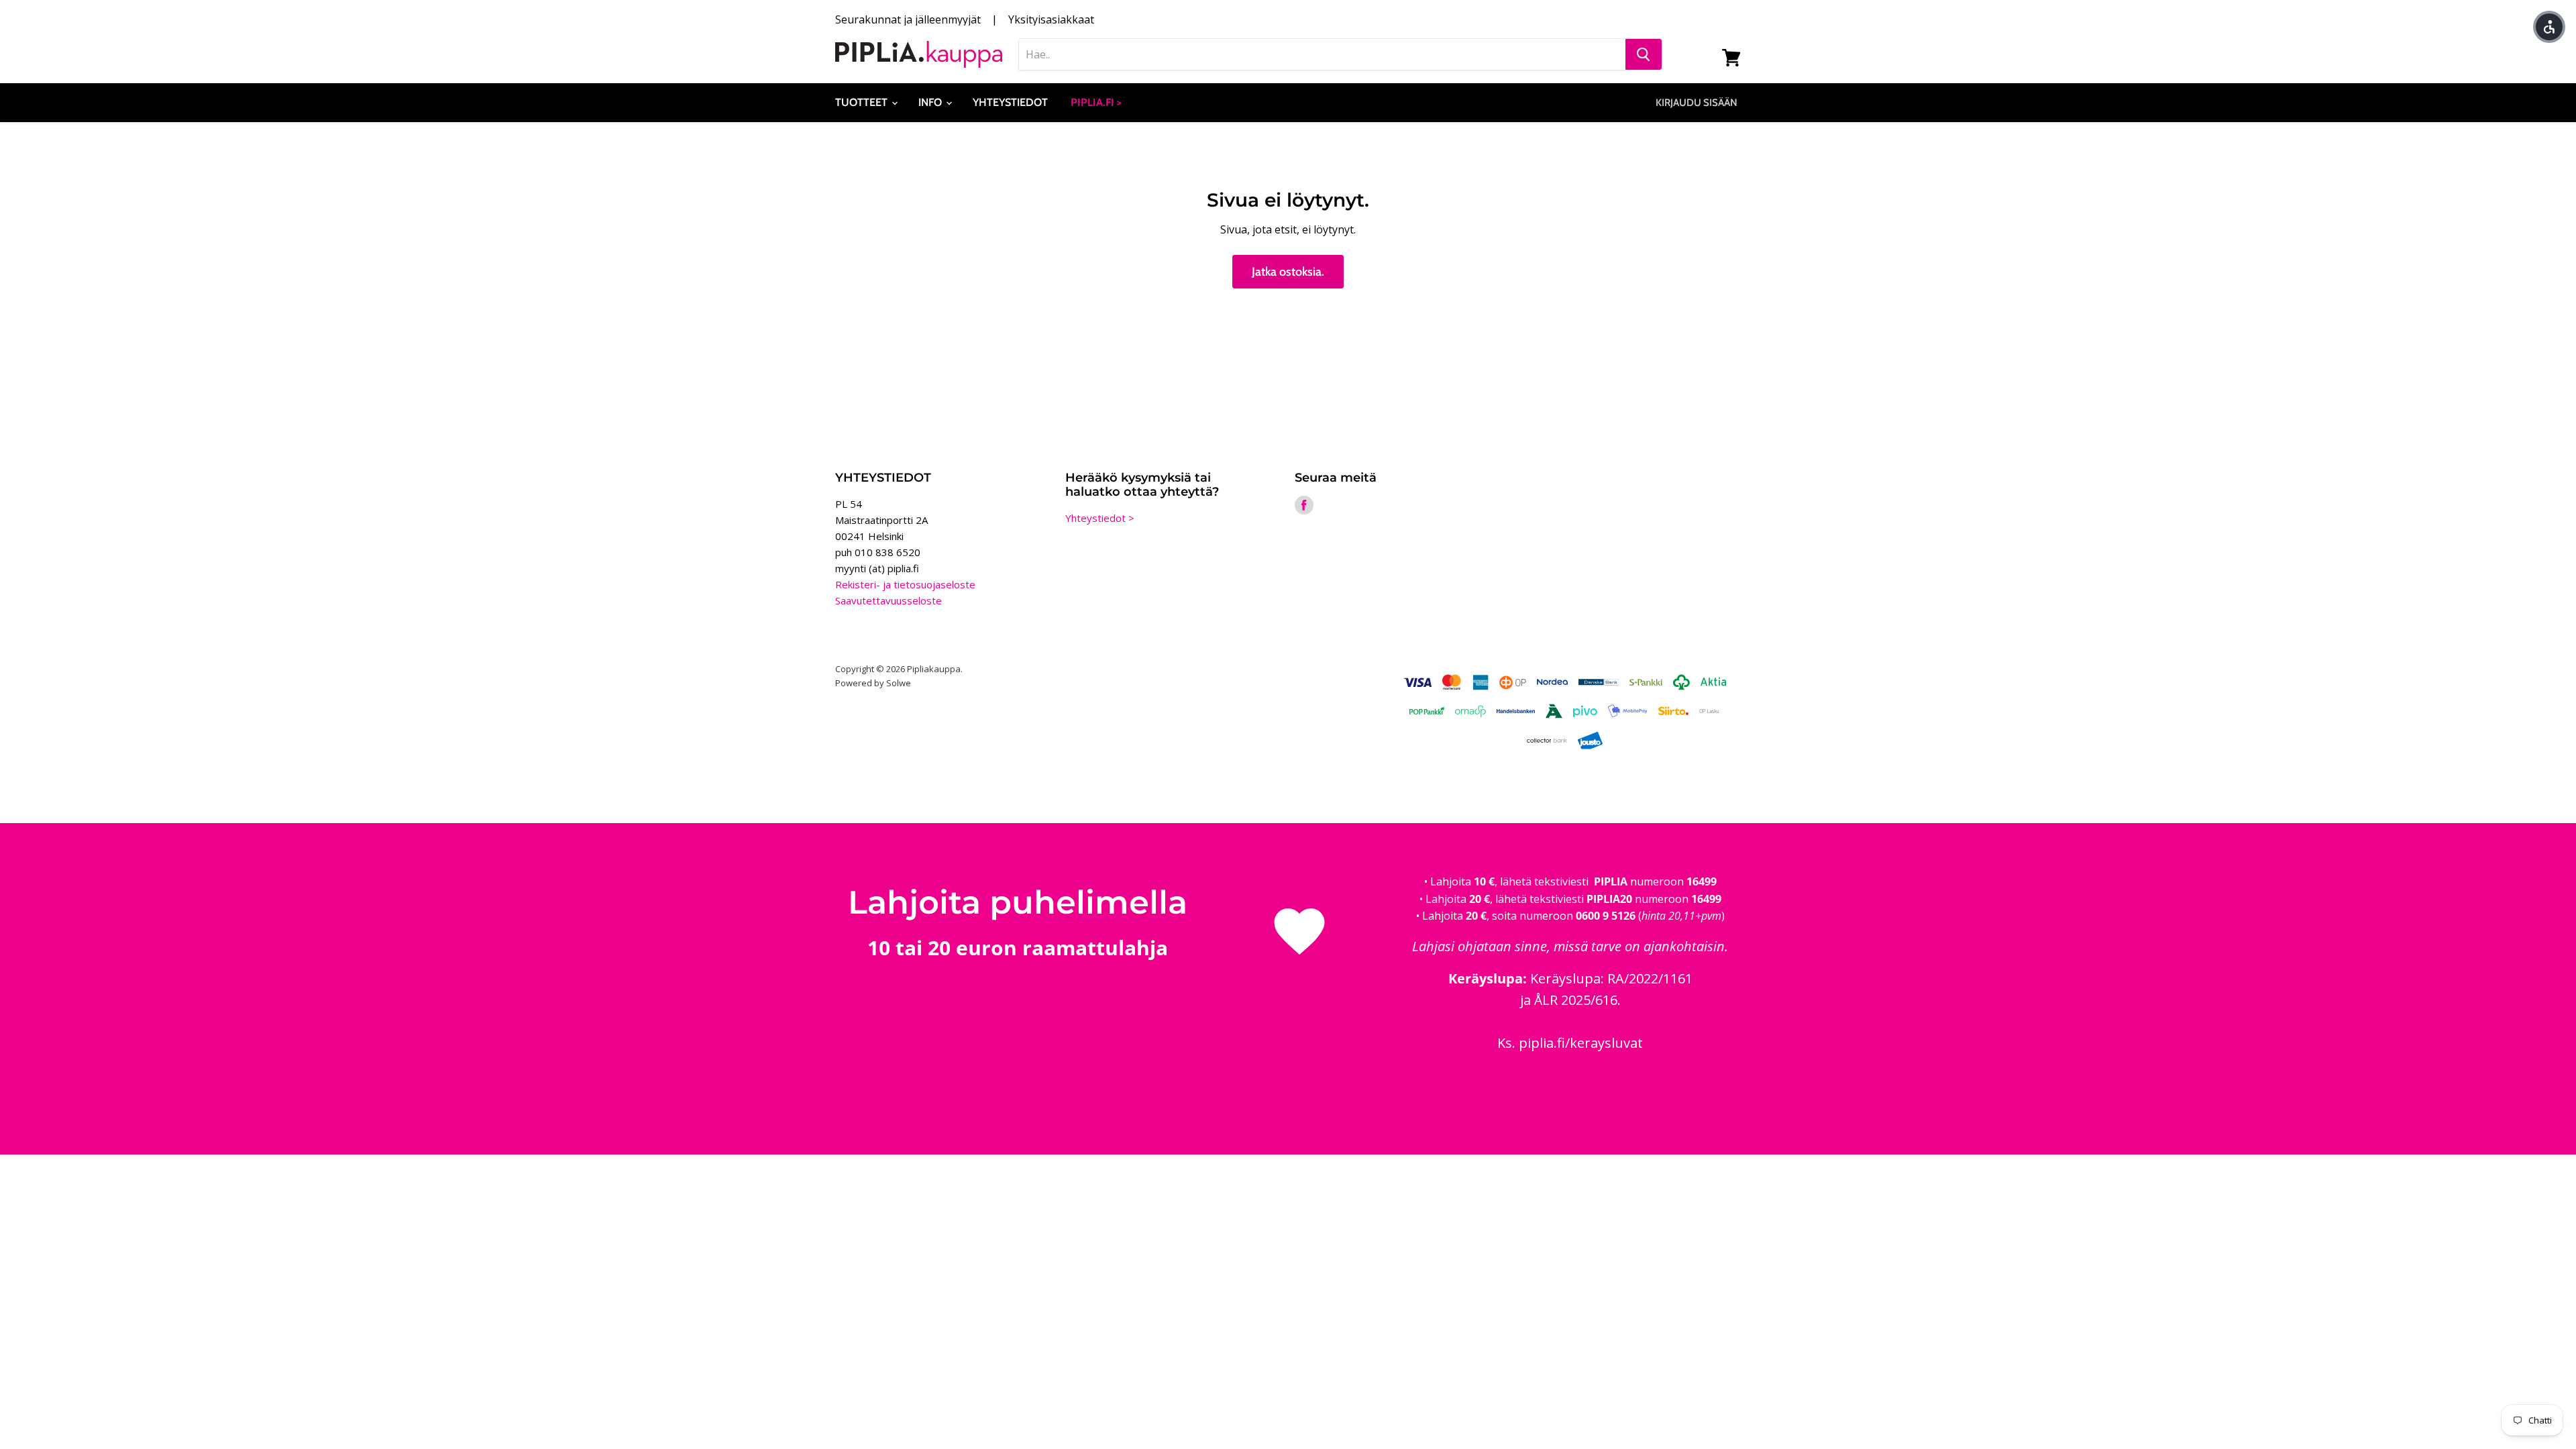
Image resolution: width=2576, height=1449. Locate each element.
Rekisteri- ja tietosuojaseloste (905, 584)
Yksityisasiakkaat (1051, 19)
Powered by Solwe (873, 683)
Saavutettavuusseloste (889, 600)
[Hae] (1644, 54)
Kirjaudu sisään (1697, 103)
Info (931, 102)
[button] (2549, 27)
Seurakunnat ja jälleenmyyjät (908, 19)
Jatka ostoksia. (1288, 272)
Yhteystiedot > (1100, 518)
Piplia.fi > (1096, 102)
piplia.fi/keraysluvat (1581, 1043)
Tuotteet (863, 102)
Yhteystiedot (1010, 102)
